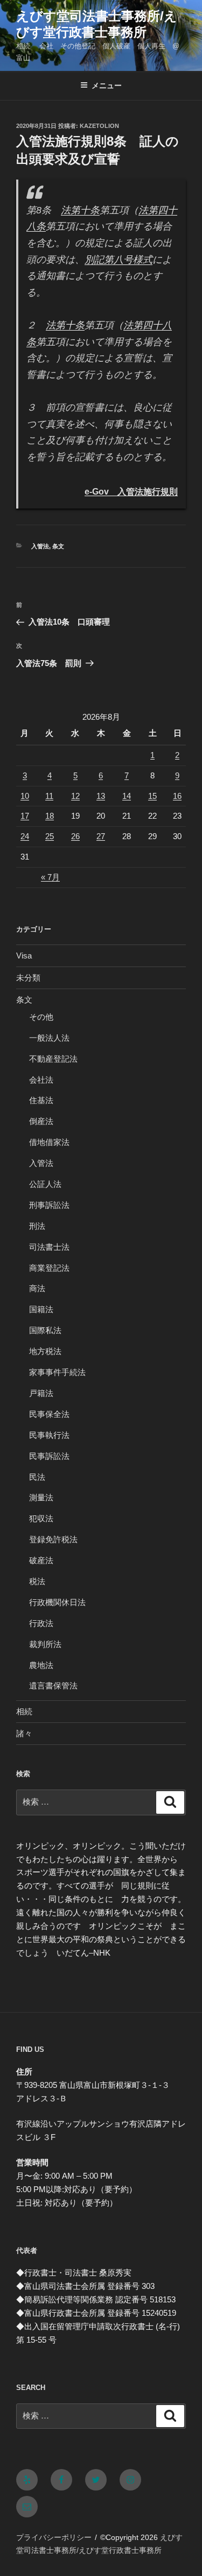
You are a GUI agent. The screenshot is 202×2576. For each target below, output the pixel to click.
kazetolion (99, 126)
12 (75, 796)
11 (49, 796)
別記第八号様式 (119, 260)
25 (50, 836)
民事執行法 (49, 1435)
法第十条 (80, 210)
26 (75, 836)
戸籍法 (41, 1393)
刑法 (37, 1226)
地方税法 (45, 1351)
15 (152, 796)
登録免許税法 (53, 1539)
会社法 (41, 1080)
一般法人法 (49, 1038)
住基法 (41, 1100)
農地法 (41, 1665)
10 (25, 796)
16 (177, 796)
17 (25, 816)
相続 (24, 1711)
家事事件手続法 (57, 1372)
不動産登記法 (53, 1059)
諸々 (24, 1733)
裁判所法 (45, 1644)
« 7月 (50, 877)
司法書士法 (49, 1247)
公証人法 (45, 1184)
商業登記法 (49, 1268)
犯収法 (41, 1518)
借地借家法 (49, 1142)
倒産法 (41, 1121)
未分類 (28, 978)
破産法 (41, 1560)
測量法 (41, 1497)
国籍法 (41, 1309)
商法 (37, 1288)
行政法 (41, 1623)
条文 (58, 546)
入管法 (40, 546)
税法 (37, 1581)
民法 (37, 1477)
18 (50, 816)
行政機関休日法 (57, 1602)
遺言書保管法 (53, 1686)
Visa (24, 956)
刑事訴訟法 (49, 1205)
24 (25, 836)
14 (127, 796)
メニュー (107, 85)
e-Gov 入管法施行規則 (131, 491)
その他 (41, 1017)
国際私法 (45, 1330)
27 (101, 836)
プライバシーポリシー (54, 2537)
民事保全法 (49, 1414)
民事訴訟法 (49, 1456)
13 (101, 796)
